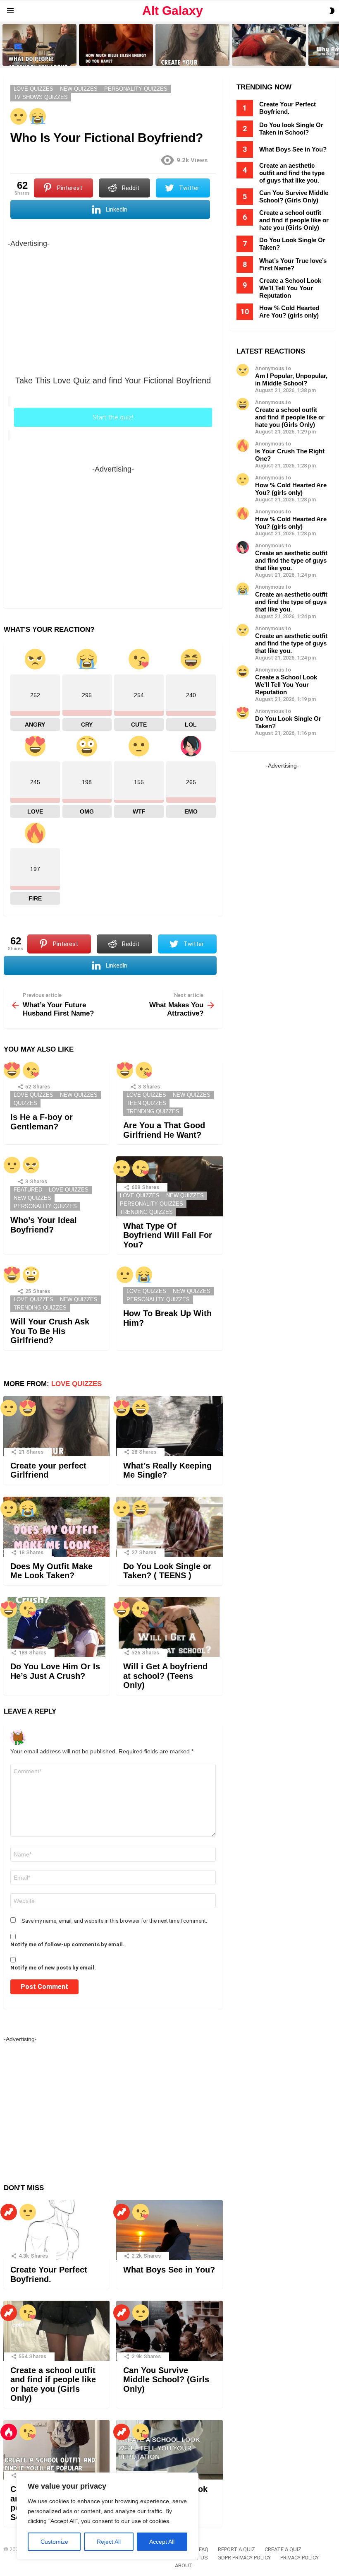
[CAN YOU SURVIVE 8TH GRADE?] (269, 45)
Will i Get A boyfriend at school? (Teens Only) (165, 1676)
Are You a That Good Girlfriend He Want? (164, 1130)
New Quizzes (79, 1095)
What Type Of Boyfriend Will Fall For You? (168, 1235)
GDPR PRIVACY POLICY (244, 2558)
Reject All (109, 2542)
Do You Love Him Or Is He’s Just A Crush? (55, 1671)
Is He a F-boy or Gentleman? (42, 1122)
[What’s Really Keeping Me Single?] (169, 1426)
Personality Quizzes (45, 1206)
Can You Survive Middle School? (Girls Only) (166, 2380)
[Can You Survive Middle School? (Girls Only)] (169, 2331)
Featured (28, 1190)
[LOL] (141, 1408)
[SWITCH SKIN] (332, 11)
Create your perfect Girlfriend (189, 59)
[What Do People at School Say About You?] (39, 45)
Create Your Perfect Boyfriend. (49, 2274)
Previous (4, 45)
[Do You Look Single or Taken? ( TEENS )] (169, 1527)
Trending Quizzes (153, 1111)
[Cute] (31, 1070)
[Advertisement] (113, 308)
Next (335, 45)
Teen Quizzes (146, 1103)
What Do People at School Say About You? (37, 57)
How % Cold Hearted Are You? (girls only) (289, 312)
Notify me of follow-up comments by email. (67, 1944)
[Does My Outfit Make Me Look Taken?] (56, 1527)
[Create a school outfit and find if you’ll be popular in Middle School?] (56, 2450)
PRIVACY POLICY (300, 2558)
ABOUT (184, 2565)
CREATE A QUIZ (283, 2549)
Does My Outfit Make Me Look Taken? (51, 1571)
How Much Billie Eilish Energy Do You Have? (116, 57)
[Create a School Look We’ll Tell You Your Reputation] (169, 2450)
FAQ (204, 2549)
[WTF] (19, 116)
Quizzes (25, 1103)
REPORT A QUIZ (236, 2549)
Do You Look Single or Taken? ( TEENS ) (167, 1571)
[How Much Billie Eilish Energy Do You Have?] (116, 45)
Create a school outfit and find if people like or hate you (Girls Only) (53, 2384)
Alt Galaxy (173, 11)
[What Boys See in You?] (169, 2230)
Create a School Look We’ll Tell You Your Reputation (290, 288)
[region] (107, 2516)
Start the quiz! (113, 417)
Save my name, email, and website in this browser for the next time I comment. (114, 1921)
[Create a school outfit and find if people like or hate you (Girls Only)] (56, 2331)
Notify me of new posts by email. (53, 1968)
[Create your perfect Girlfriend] (192, 45)
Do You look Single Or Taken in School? (291, 129)
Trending (9, 2212)
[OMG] (31, 1275)
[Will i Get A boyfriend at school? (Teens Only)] (169, 1627)
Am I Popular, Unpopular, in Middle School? (291, 379)
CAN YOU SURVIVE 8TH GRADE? (262, 57)
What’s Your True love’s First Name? (293, 264)
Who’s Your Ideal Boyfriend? (44, 1225)
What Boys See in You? (169, 2270)
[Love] (12, 1070)
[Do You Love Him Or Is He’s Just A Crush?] (56, 1627)
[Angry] (31, 1165)
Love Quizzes (33, 1095)
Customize (54, 2542)
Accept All (162, 2542)
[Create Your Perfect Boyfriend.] (56, 2230)
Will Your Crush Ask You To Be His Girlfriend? (50, 1331)
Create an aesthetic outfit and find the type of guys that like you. (292, 173)
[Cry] (38, 116)
